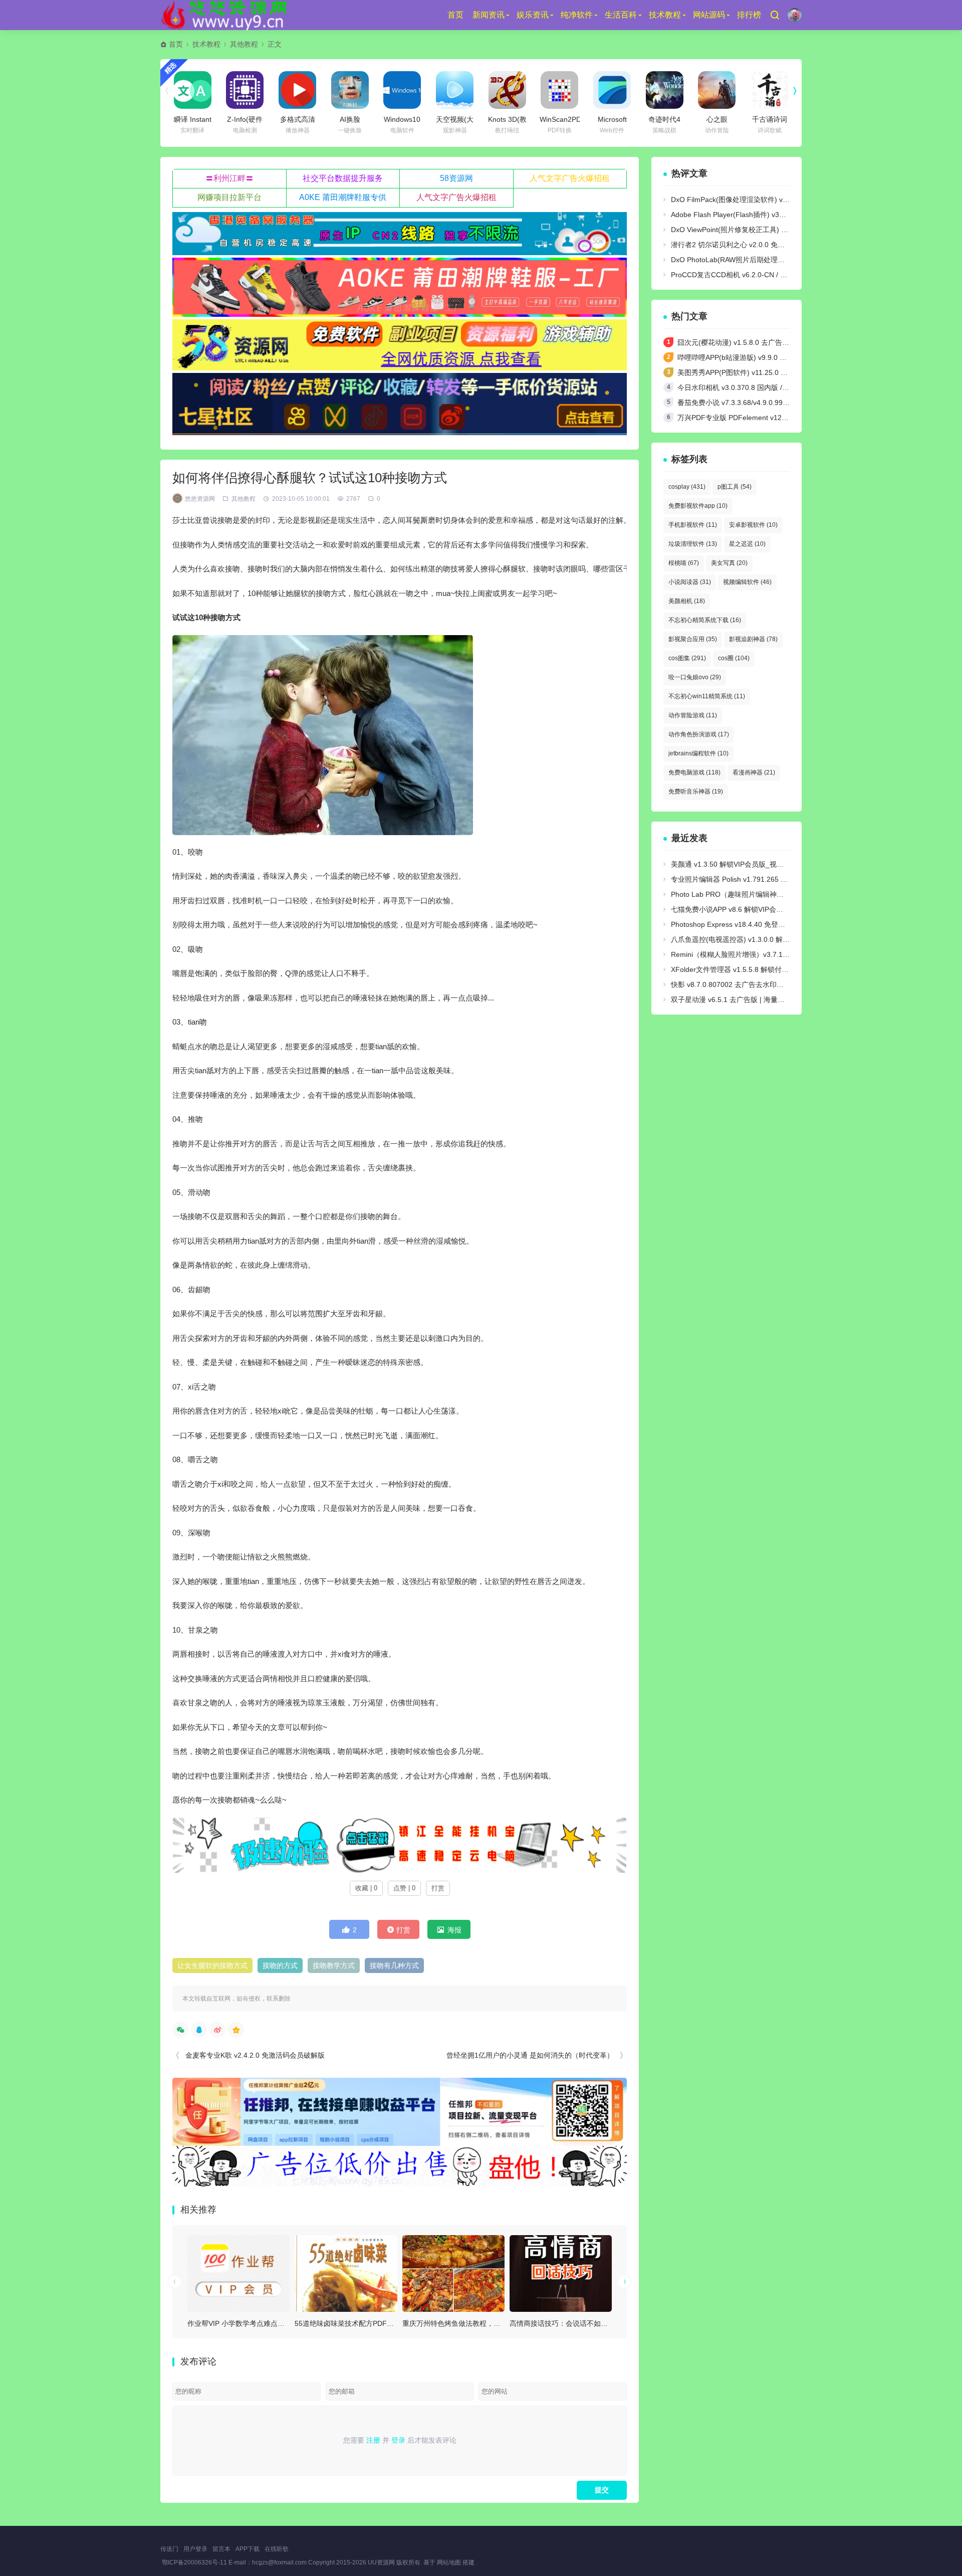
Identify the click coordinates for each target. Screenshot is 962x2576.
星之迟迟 (747, 544)
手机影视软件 (693, 525)
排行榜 (749, 15)
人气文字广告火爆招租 (570, 178)
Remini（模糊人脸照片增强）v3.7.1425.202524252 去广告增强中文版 (781, 954)
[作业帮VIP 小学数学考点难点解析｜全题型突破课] (238, 2273)
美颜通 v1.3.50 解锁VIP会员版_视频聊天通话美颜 (748, 864)
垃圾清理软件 (693, 544)
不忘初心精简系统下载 (705, 620)
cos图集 (687, 658)
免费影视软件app (698, 506)
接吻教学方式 (334, 1965)
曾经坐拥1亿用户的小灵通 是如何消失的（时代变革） (530, 2055)
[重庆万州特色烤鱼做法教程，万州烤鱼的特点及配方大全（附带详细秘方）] (453, 2273)
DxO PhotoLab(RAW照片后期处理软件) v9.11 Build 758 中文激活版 (776, 260)
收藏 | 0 (366, 1888)
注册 (373, 2440)
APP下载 (248, 2549)
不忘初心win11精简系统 (707, 696)
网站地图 (449, 2562)
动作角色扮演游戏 (699, 734)
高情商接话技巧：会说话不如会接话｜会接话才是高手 (594, 2323)
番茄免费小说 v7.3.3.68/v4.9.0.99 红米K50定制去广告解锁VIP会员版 (785, 403)
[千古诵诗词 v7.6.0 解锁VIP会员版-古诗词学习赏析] (769, 90)
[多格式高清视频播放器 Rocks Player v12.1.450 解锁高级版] (297, 90)
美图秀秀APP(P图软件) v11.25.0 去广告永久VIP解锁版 (763, 372)
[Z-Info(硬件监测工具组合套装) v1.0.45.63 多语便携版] (245, 90)
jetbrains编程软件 (698, 753)
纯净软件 (577, 15)
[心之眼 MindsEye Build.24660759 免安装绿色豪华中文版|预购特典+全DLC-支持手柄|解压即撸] (717, 90)
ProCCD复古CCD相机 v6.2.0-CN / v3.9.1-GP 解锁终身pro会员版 (772, 275)
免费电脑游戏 (694, 772)
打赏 (438, 1888)
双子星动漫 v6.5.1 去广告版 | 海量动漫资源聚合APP (752, 1000)
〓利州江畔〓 (229, 178)
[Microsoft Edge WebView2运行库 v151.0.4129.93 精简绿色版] (612, 90)
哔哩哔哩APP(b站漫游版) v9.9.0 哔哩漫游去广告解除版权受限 (774, 357)
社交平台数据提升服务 (343, 178)
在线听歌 (277, 2549)
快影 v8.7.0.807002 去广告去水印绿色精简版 (741, 984)
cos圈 (734, 658)
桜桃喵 (684, 563)
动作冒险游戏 (693, 715)
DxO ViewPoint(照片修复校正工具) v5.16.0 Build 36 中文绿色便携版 (777, 230)
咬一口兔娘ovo (695, 677)
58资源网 (456, 178)
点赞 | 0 (404, 1888)
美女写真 (729, 563)
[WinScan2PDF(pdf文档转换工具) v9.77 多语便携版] (559, 90)
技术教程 (665, 15)
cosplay (687, 487)
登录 (398, 2440)
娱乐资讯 (533, 15)
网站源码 (709, 15)
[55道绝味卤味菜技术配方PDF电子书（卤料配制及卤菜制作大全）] (346, 2273)
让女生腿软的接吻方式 (212, 1965)
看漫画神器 (754, 772)
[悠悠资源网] (226, 15)
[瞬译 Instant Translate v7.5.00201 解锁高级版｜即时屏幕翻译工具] (193, 90)
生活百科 (621, 15)
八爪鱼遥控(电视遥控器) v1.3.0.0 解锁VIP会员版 (746, 939)
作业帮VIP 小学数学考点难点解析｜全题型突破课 (264, 2323)
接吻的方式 (280, 1965)
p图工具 (735, 487)
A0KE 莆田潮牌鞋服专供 (343, 197)
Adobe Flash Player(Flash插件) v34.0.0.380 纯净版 (752, 215)
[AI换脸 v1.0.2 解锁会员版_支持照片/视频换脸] (350, 90)
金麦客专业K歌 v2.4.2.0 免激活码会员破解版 (255, 2055)
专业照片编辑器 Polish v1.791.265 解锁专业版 (743, 879)
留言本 (221, 2549)
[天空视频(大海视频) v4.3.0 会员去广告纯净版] (455, 90)
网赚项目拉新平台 (229, 197)
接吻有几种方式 (394, 1965)
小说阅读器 (690, 582)
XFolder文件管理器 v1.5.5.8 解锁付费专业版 (740, 969)
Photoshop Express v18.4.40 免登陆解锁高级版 (746, 924)
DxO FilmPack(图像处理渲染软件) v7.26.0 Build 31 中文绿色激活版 (776, 200)
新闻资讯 (489, 15)
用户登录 (195, 2549)
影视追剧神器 (753, 639)
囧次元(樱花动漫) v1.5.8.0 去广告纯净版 (740, 342)
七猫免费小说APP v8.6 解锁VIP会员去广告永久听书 (752, 909)
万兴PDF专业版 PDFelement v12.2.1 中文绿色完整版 (761, 418)
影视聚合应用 (693, 639)
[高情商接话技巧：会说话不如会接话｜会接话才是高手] (561, 2273)
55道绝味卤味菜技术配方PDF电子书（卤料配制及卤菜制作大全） (397, 2323)
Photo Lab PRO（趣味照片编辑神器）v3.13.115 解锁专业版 (765, 894)
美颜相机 (687, 601)
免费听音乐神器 (696, 791)
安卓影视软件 (753, 525)
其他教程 (244, 44)
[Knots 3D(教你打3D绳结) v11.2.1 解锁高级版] (507, 90)
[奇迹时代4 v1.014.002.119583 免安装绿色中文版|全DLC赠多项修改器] (665, 90)
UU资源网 (381, 2562)
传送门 (169, 2549)
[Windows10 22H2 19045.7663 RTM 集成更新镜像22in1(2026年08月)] (402, 90)
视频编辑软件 (747, 582)
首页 (455, 15)
